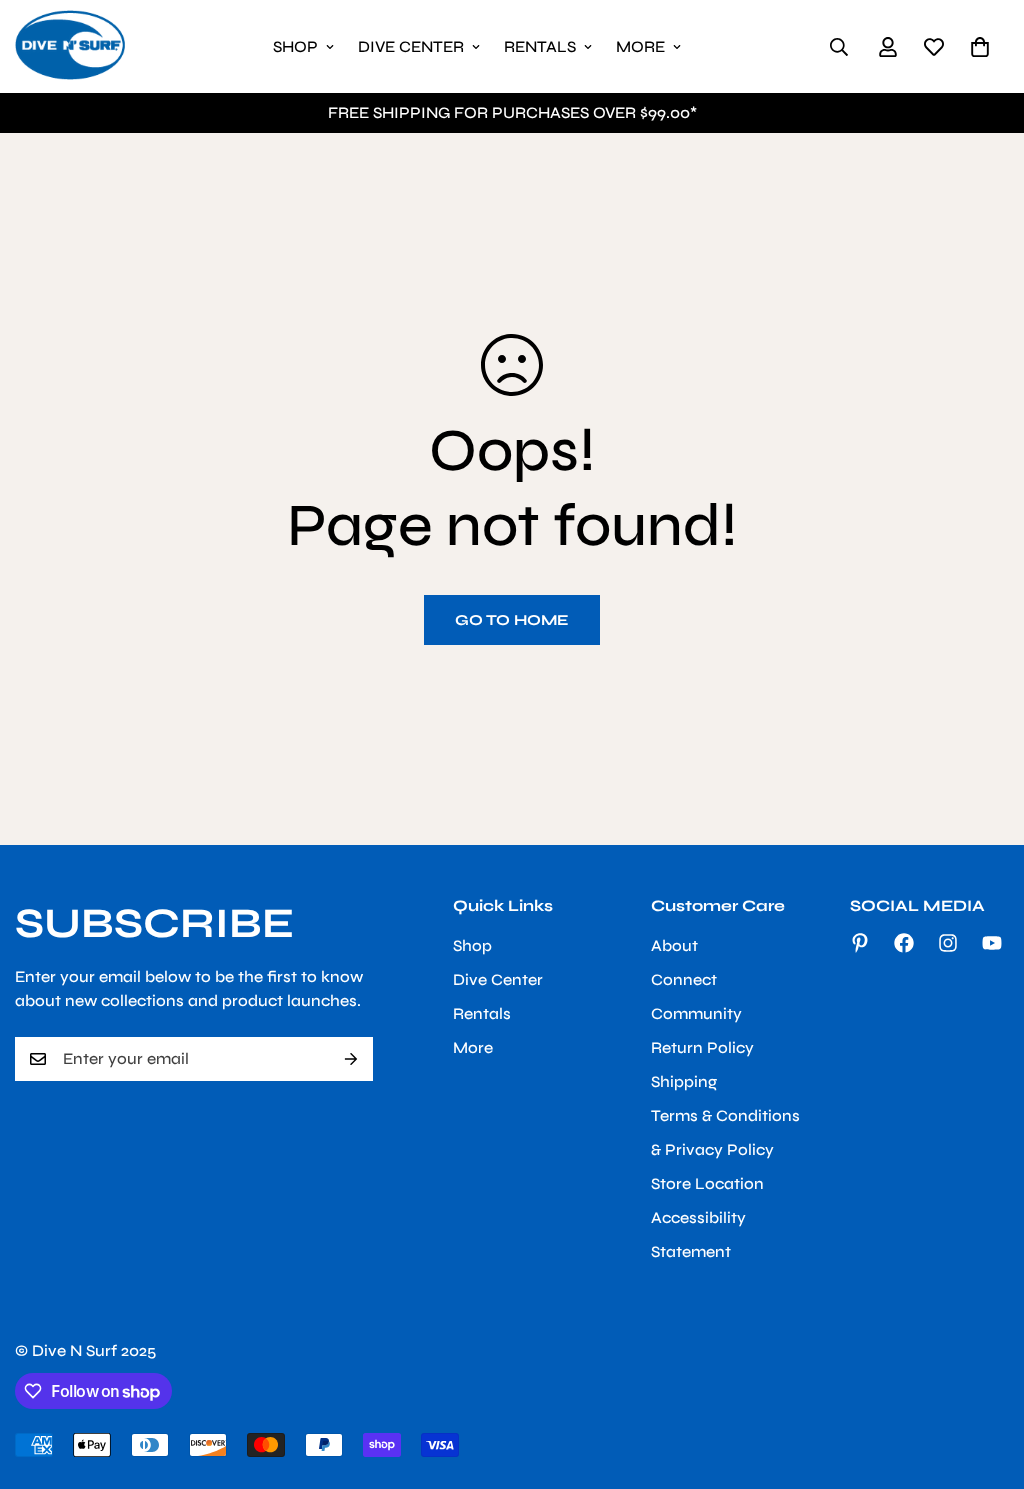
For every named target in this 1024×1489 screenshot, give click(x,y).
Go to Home (512, 620)
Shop (295, 46)
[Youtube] (992, 943)
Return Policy (702, 1047)
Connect (684, 979)
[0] (980, 47)
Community (696, 1013)
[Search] (839, 47)
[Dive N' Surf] (70, 46)
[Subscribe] (351, 1059)
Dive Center (411, 46)
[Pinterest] (860, 943)
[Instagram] (948, 943)
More (640, 46)
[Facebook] (904, 943)
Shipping (684, 1081)
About (674, 945)
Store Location (707, 1183)
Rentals (540, 46)
